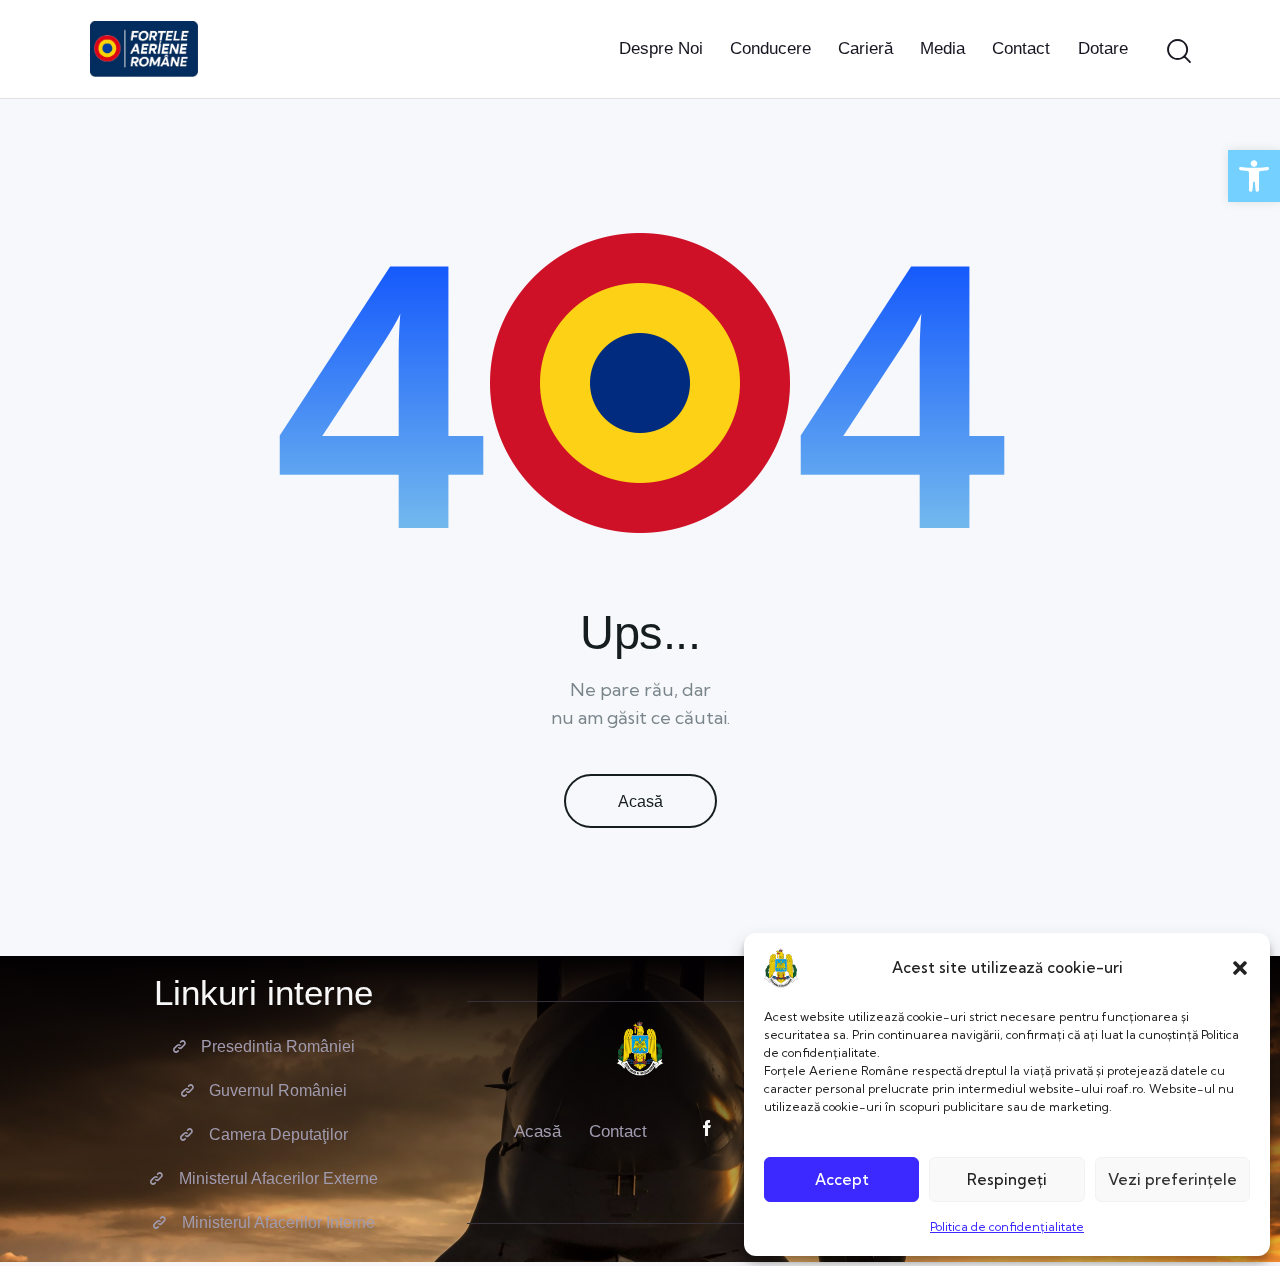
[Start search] (1179, 52)
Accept (842, 1179)
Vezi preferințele (1172, 1179)
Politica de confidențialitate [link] (1007, 1226)
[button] (1240, 968)
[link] (1254, 176)
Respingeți (1007, 1179)
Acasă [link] (640, 801)
